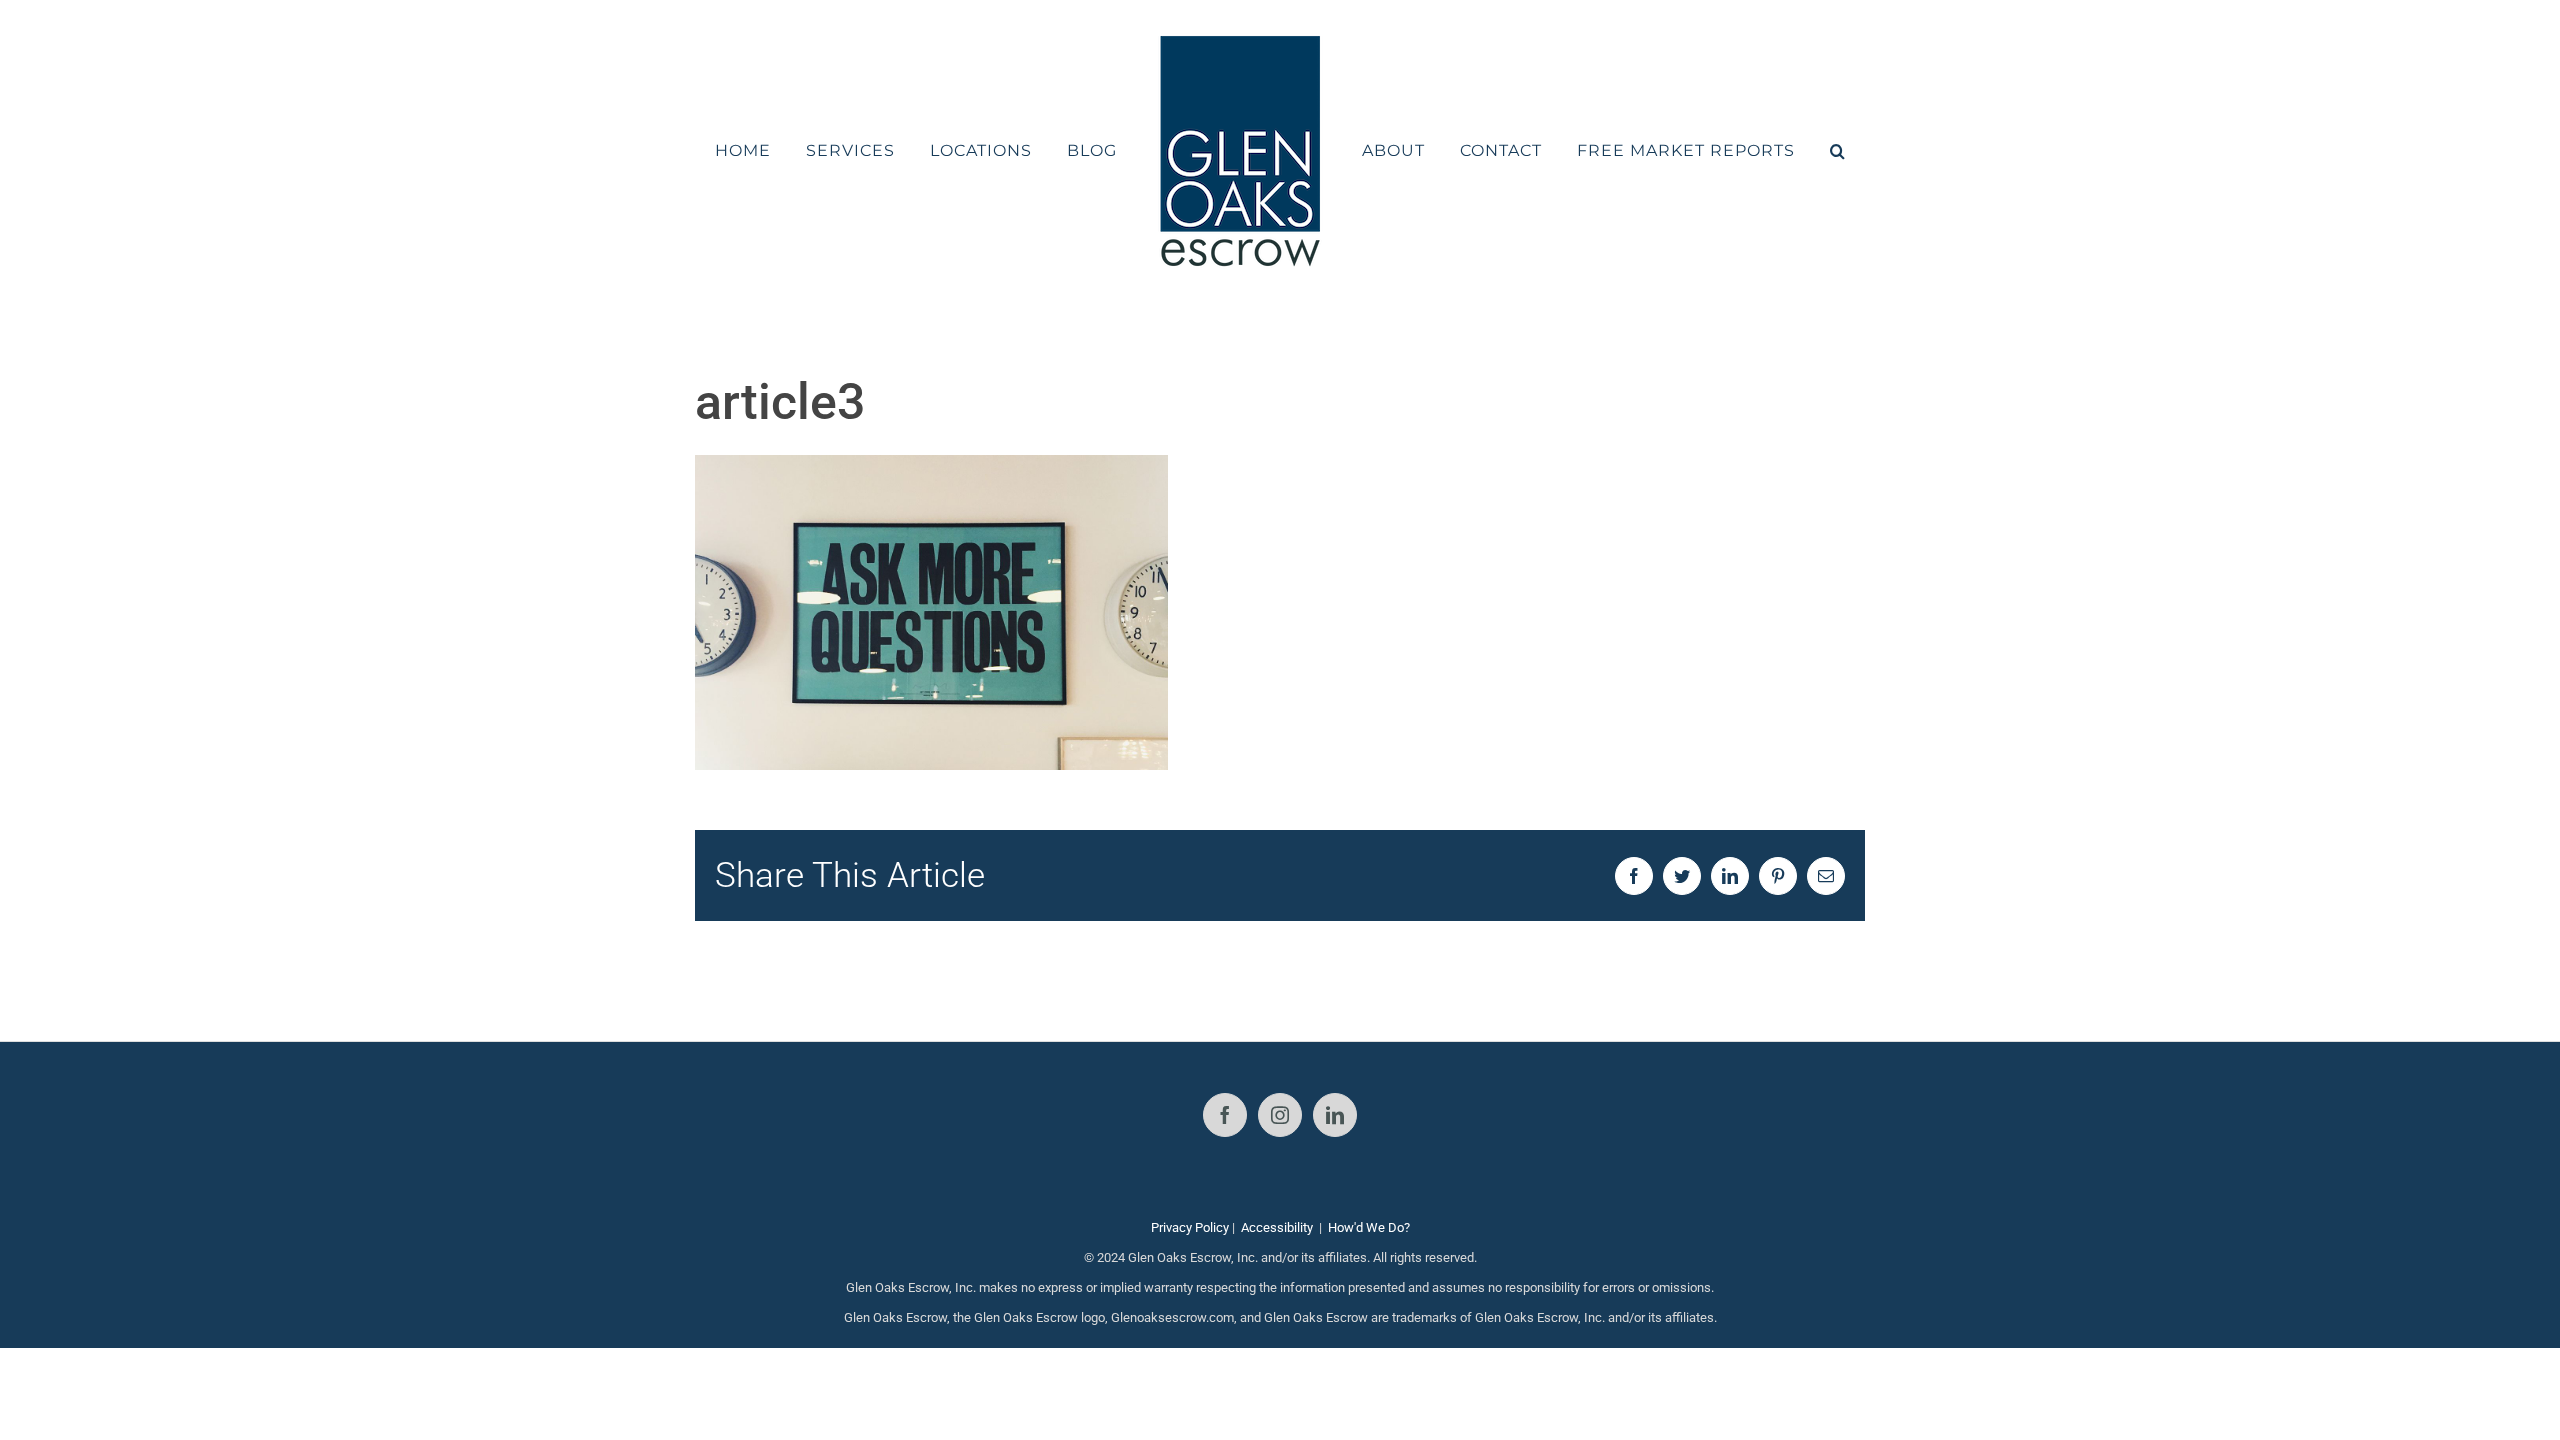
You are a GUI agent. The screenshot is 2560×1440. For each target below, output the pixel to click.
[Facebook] (1225, 1115)
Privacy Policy (1190, 1227)
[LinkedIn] (1335, 1115)
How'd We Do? (1369, 1227)
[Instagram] (1280, 1115)
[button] (1785, 151)
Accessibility (1277, 1227)
